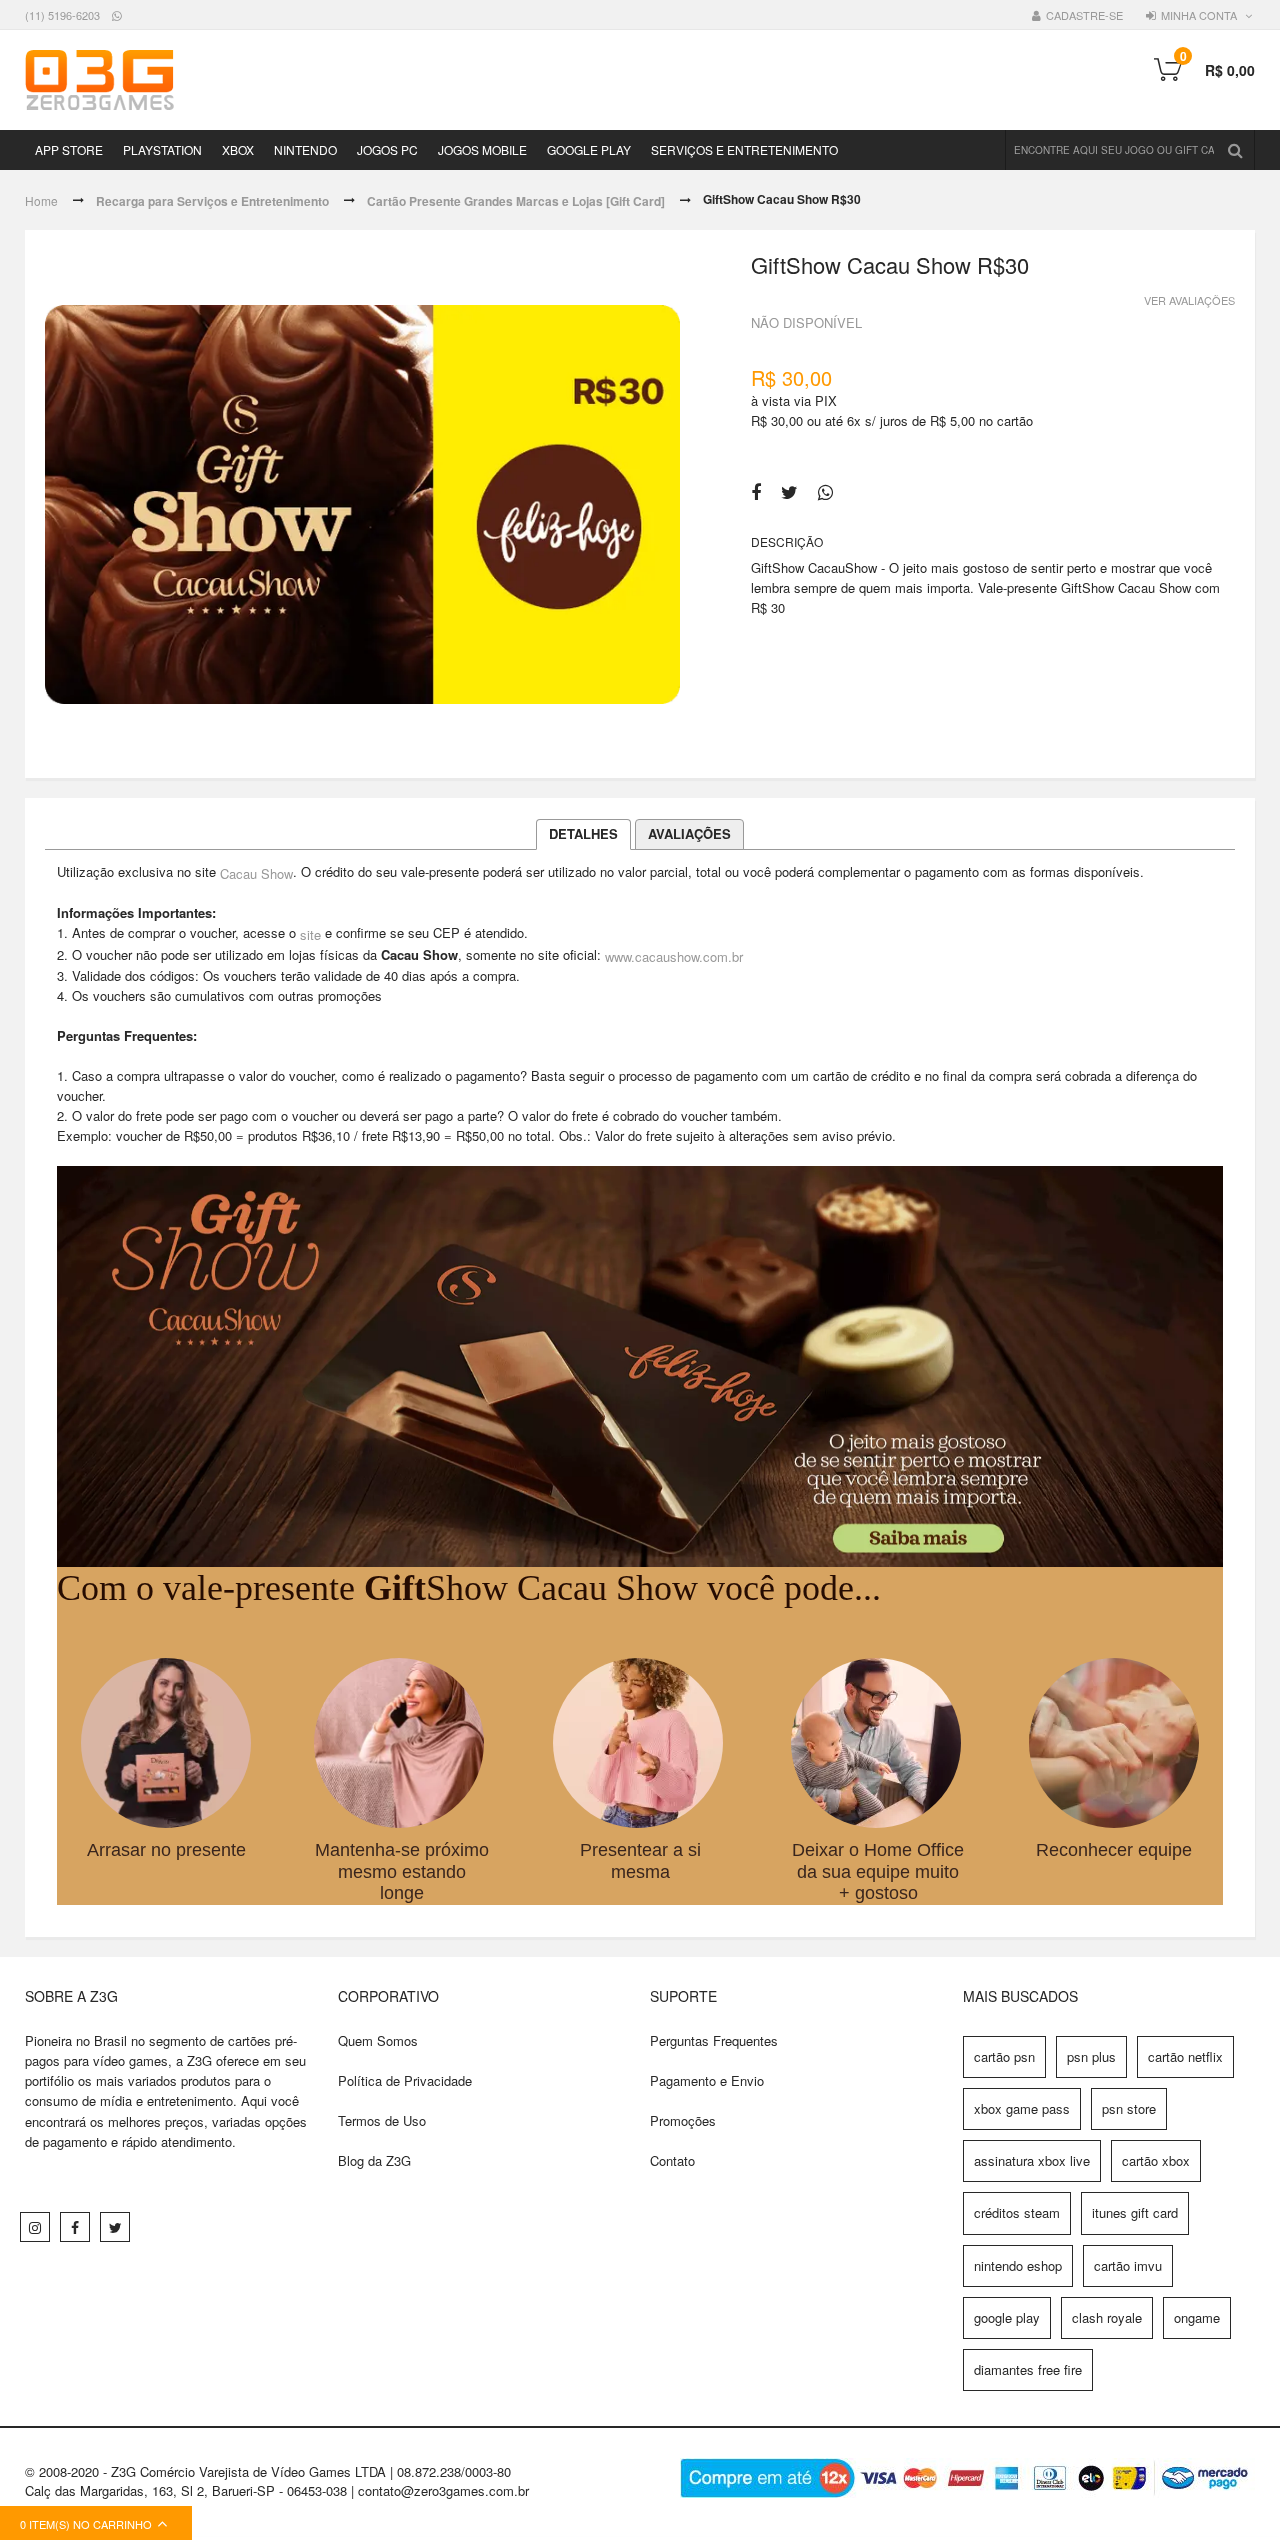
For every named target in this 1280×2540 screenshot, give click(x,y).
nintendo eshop (1018, 2265)
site (310, 933)
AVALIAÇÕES (689, 833)
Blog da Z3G (374, 2160)
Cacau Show (256, 872)
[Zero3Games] (99, 80)
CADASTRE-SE (1084, 15)
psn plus (1091, 2056)
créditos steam (1017, 2212)
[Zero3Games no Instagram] (35, 2227)
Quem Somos (378, 2040)
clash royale (1107, 2317)
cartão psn (1004, 2056)
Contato (672, 2160)
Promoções (683, 2120)
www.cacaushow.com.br (674, 955)
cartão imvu (1128, 2265)
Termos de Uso (382, 2120)
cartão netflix (1185, 2056)
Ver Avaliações (1189, 299)
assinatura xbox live (1032, 2160)
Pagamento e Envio (707, 2080)
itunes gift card (1135, 2212)
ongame (1197, 2317)
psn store (1129, 2108)
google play (1007, 2317)
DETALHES (583, 833)
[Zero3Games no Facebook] (75, 2227)
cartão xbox (1156, 2160)
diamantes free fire (1028, 2369)
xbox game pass (1022, 2108)
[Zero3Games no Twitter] (115, 2227)
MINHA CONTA (1199, 15)
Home (41, 200)
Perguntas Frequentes (714, 2040)
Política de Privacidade (405, 2080)
